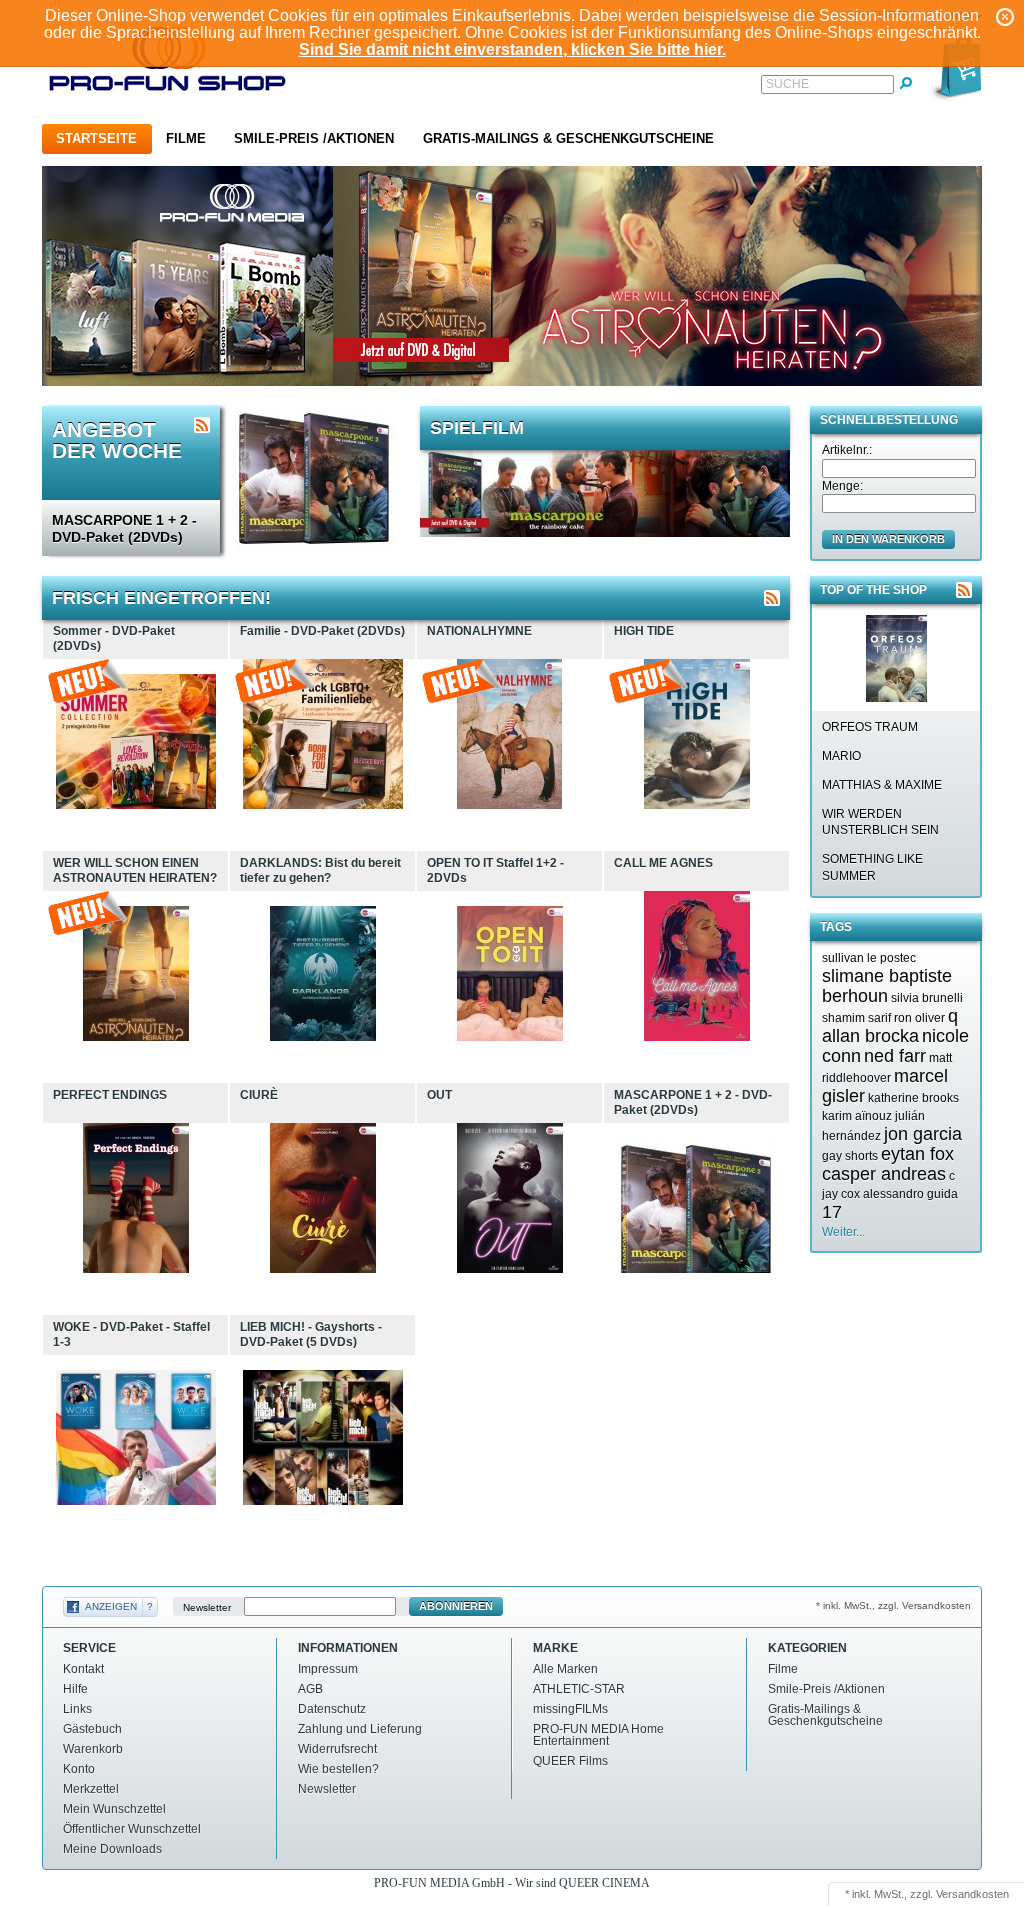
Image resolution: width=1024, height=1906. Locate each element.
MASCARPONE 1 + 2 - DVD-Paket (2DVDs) (124, 528)
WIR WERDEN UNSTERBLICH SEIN (880, 822)
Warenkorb (93, 1749)
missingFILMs (570, 1709)
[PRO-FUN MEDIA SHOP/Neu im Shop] (772, 598)
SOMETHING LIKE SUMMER (872, 867)
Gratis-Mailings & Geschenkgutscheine (568, 138)
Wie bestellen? (338, 1769)
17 (832, 1212)
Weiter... (843, 1232)
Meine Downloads (112, 1849)
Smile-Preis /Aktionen (314, 138)
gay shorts (850, 1156)
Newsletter (207, 1606)
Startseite (96, 138)
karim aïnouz (857, 1116)
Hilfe (75, 1689)
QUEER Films (570, 1761)
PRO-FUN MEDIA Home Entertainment (598, 1735)
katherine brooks (913, 1098)
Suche (787, 84)
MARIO (841, 756)
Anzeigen (111, 1606)
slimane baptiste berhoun (887, 986)
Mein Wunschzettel (114, 1809)
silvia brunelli (927, 998)
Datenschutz (332, 1709)
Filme (186, 138)
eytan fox (917, 1154)
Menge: (842, 486)
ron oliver (919, 1018)
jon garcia (923, 1134)
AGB (310, 1689)
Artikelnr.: (847, 450)
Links (77, 1709)
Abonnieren (456, 1606)
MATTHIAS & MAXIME (882, 785)
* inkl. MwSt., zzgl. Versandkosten (893, 1605)
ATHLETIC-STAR (579, 1689)
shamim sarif (856, 1018)
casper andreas (884, 1174)
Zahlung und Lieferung (360, 1729)
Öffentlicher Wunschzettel (132, 1829)
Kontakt (83, 1669)
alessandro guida (910, 1194)
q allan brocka (890, 1026)
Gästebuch (92, 1729)
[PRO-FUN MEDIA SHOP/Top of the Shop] (964, 590)
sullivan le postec (869, 958)
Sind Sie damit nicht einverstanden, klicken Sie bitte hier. (512, 49)
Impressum (328, 1669)
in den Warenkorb (888, 539)
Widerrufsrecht (337, 1749)
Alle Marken (565, 1669)
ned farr (895, 1056)
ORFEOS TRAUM (870, 727)
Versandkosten (972, 1894)
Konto (79, 1769)
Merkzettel (91, 1789)
